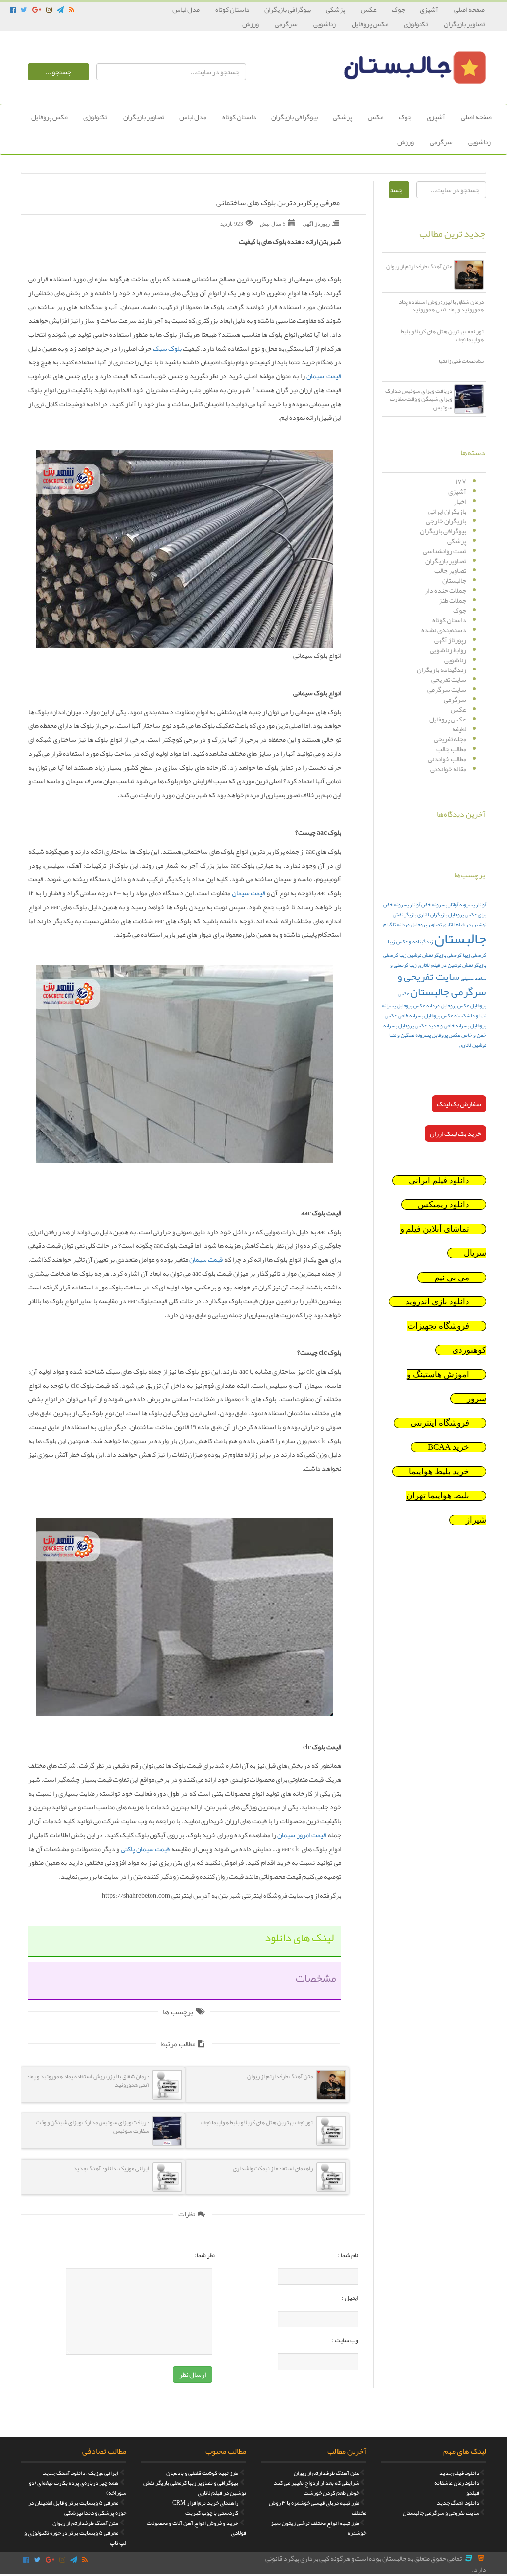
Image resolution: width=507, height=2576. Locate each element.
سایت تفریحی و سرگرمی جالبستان (442, 984)
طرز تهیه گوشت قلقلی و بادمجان (202, 2473)
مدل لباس (186, 9)
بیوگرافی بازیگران (288, 9)
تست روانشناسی (445, 551)
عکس (369, 9)
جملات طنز (453, 600)
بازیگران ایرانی (447, 511)
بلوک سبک (167, 348)
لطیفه (459, 729)
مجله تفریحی (450, 739)
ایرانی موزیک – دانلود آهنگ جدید (80, 2473)
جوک (398, 9)
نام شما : (348, 2255)
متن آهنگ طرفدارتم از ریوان (327, 2473)
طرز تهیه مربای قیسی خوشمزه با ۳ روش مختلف (318, 2508)
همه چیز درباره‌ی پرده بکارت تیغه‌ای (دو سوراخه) (77, 2488)
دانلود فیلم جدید (459, 2473)
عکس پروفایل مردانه (448, 1005)
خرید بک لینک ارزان (456, 1133)
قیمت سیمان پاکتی (145, 1849)
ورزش (251, 24)
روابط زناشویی (448, 650)
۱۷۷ (461, 481)
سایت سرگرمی (447, 689)
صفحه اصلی (469, 9)
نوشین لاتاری (473, 1045)
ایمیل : (350, 2298)
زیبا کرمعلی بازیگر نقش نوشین (439, 955)
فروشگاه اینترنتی (440, 1423)
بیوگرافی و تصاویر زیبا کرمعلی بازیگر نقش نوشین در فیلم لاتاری (195, 2488)
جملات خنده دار (446, 590)
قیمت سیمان (324, 376)
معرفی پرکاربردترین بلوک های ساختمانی (278, 203)
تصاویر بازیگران (464, 24)
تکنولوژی (416, 24)
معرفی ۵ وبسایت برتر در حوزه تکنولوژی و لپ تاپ (75, 2538)
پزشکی (336, 9)
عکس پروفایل (370, 24)
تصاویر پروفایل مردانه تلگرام (412, 924)
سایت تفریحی (449, 679)
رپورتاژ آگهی (450, 640)
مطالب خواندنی (447, 759)
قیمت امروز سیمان (302, 1835)
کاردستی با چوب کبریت (212, 2513)
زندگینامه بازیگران (442, 670)
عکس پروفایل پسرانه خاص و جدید (435, 1020)
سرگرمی (287, 24)
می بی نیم (452, 1277)
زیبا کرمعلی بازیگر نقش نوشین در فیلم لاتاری (435, 960)
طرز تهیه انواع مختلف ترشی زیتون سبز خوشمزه (319, 2528)
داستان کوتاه (232, 9)
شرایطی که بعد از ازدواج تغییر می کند (317, 2483)
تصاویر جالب (450, 570)
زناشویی (325, 24)
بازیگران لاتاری (432, 914)
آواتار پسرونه (473, 904)
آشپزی (430, 9)
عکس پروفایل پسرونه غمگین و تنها (425, 1035)
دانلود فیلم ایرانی (439, 1180)
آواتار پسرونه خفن (440, 904)
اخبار (460, 501)
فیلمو (473, 2493)
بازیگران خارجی (446, 521)
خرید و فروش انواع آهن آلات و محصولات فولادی (196, 2528)
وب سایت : (345, 2340)
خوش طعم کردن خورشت (331, 2493)
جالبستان (454, 580)
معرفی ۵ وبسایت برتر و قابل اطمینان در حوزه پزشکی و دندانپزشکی (77, 2508)
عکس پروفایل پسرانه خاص (425, 1015)
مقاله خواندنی (448, 769)
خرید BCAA (449, 1447)
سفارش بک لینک (459, 1104)
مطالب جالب (451, 749)
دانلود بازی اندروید (437, 1302)
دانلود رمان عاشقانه (457, 2483)
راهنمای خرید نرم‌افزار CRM (205, 2503)
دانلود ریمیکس (444, 1205)
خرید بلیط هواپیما (439, 1471)
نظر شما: (205, 2255)
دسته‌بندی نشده (444, 630)
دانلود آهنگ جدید (458, 2503)
